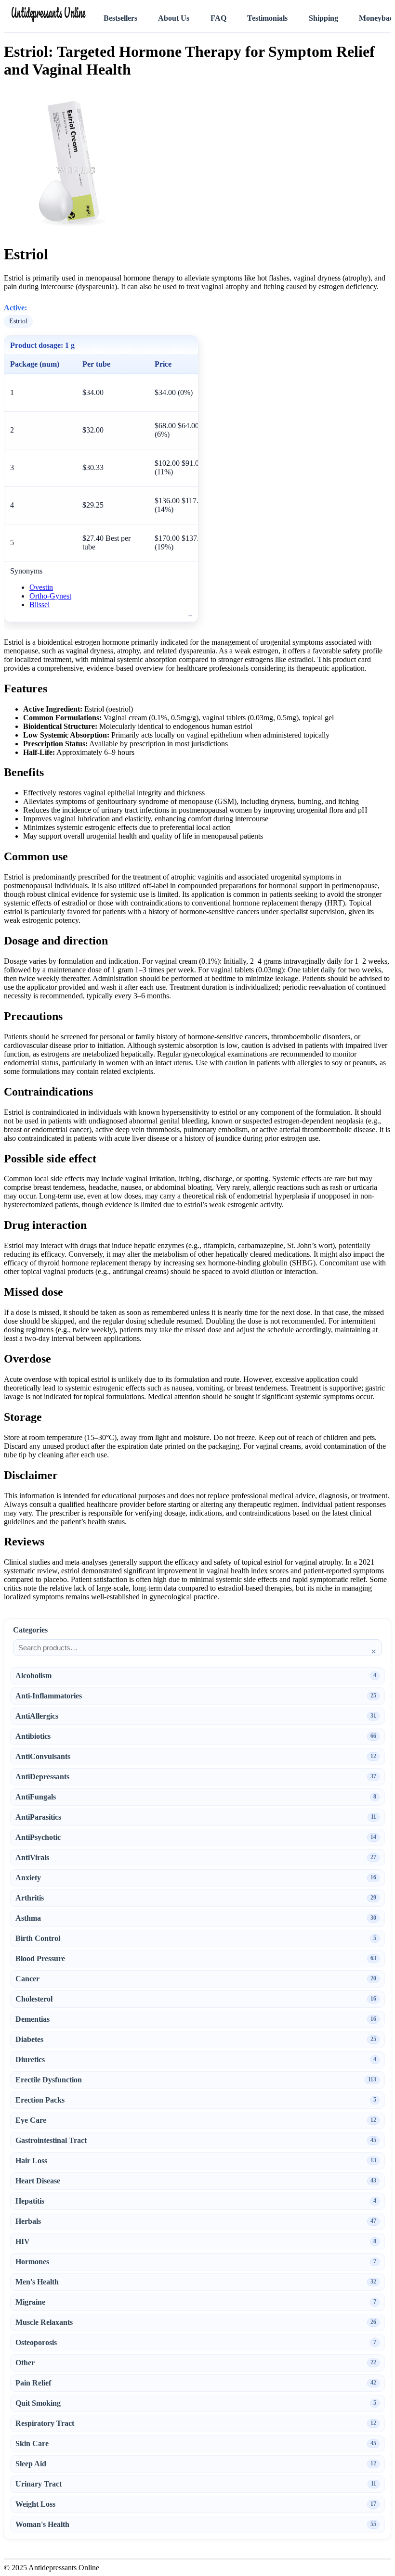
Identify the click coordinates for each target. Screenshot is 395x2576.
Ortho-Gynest (50, 596)
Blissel (39, 605)
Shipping (323, 18)
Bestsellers (120, 18)
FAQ (218, 18)
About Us (174, 18)
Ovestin (41, 587)
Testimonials (267, 18)
